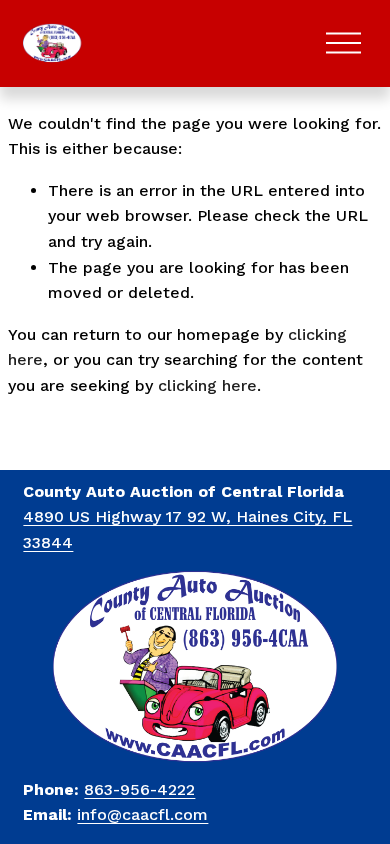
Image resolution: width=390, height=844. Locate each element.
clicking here (207, 385)
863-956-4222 (139, 789)
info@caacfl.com (142, 814)
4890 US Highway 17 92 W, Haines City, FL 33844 (187, 529)
